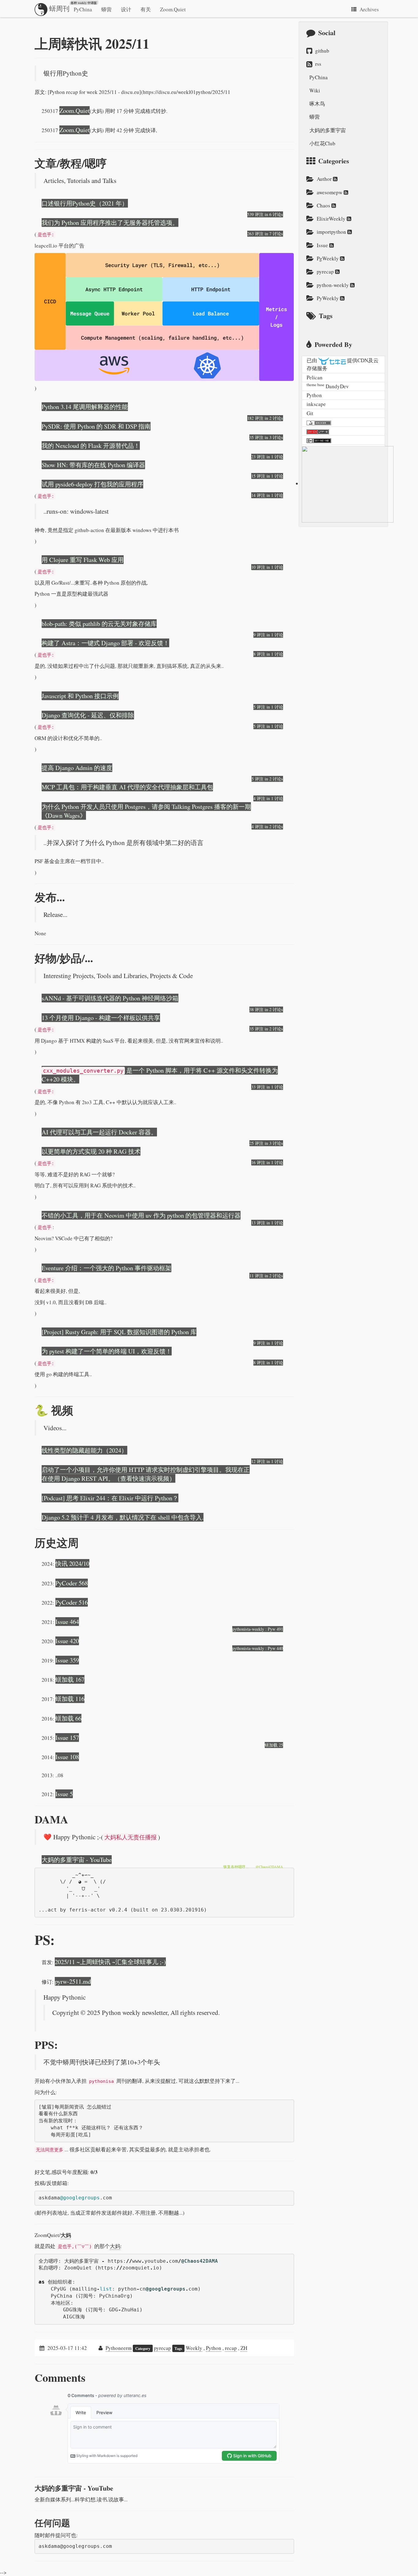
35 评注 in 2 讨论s (266, 1029)
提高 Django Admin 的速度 (77, 768)
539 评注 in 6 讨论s (265, 214)
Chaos (324, 205)
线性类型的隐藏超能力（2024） (84, 1450)
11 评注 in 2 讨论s (266, 1276)
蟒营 (106, 9)
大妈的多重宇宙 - (74, 2488)
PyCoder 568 (72, 1583)
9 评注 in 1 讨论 (268, 635)
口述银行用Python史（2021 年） (85, 203)
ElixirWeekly (332, 219)
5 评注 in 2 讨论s (267, 779)
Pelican (315, 377)
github (322, 51)
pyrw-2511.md (73, 1981)
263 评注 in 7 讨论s (265, 234)
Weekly (194, 2348)
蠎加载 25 (274, 1745)
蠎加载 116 (70, 1699)
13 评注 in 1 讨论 (267, 1223)
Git (310, 413)
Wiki (315, 90)
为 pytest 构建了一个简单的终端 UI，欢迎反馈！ (107, 1351)
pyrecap (162, 2348)
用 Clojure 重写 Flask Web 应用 (83, 560)
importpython (332, 232)
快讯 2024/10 (72, 1563)
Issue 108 (67, 1757)
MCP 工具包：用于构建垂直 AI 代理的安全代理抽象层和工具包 (127, 787)
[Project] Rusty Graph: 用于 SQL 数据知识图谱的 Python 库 (119, 1332)
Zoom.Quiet (173, 9)
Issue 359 (67, 1660)
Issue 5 (64, 1794)
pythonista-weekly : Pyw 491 (258, 1629)
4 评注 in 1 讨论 (268, 798)
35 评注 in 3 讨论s (266, 437)
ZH (244, 2348)
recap (231, 2348)
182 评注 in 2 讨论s (265, 418)
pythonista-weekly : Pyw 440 (258, 1648)
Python (214, 2348)
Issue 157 (67, 1737)
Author (325, 179)
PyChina (83, 9)
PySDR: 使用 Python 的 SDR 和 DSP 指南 (96, 426)
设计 (126, 9)
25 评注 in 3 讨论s (266, 1143)
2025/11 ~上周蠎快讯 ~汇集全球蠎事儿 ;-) (110, 1962)
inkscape (316, 404)
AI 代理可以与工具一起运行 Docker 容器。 (99, 1132)
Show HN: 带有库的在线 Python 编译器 (93, 465)
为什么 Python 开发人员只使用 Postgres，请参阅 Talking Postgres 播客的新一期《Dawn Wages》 (146, 811)
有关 (146, 9)
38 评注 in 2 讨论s (266, 1009)
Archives (369, 9)
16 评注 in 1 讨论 (267, 1162)
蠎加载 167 (70, 1679)
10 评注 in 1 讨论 (267, 567)
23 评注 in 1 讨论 (267, 457)
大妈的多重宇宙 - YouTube (77, 1859)
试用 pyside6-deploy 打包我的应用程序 (92, 484)
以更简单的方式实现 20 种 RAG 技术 (91, 1151)
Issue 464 (67, 1621)
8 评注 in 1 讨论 (268, 654)
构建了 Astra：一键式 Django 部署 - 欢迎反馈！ (105, 643)
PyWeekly (328, 298)
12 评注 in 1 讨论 (267, 1461)
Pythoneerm (119, 2348)
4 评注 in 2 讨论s (267, 826)
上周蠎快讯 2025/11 (92, 43)
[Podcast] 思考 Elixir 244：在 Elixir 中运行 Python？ (110, 1498)
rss (318, 64)
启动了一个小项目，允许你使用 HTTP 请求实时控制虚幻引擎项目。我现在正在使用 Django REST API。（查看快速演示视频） (146, 1474)
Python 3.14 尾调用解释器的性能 (85, 407)
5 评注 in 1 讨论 (268, 707)
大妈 (66, 2235)
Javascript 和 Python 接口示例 (80, 696)
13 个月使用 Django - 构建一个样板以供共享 (101, 1018)
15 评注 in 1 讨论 (267, 476)
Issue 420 (67, 1641)
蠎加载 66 (68, 1718)
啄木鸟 (317, 104)
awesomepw (330, 192)
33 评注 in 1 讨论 (267, 1087)
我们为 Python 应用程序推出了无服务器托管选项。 (110, 222)
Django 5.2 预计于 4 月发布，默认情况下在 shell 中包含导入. (123, 1517)
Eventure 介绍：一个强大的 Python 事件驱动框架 (106, 1268)
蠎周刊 (72, 7)
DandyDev (337, 386)
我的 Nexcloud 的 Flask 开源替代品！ (91, 445)
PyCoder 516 (72, 1602)
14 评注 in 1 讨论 (267, 495)
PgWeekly (328, 258)
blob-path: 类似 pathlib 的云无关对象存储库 (99, 624)
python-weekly (333, 285)
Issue (323, 245)
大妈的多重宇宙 (328, 130)
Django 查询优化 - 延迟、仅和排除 (88, 715)
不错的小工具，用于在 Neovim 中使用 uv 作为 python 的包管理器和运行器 (141, 1215)
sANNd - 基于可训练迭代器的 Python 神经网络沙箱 (110, 998)
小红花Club (322, 143)
